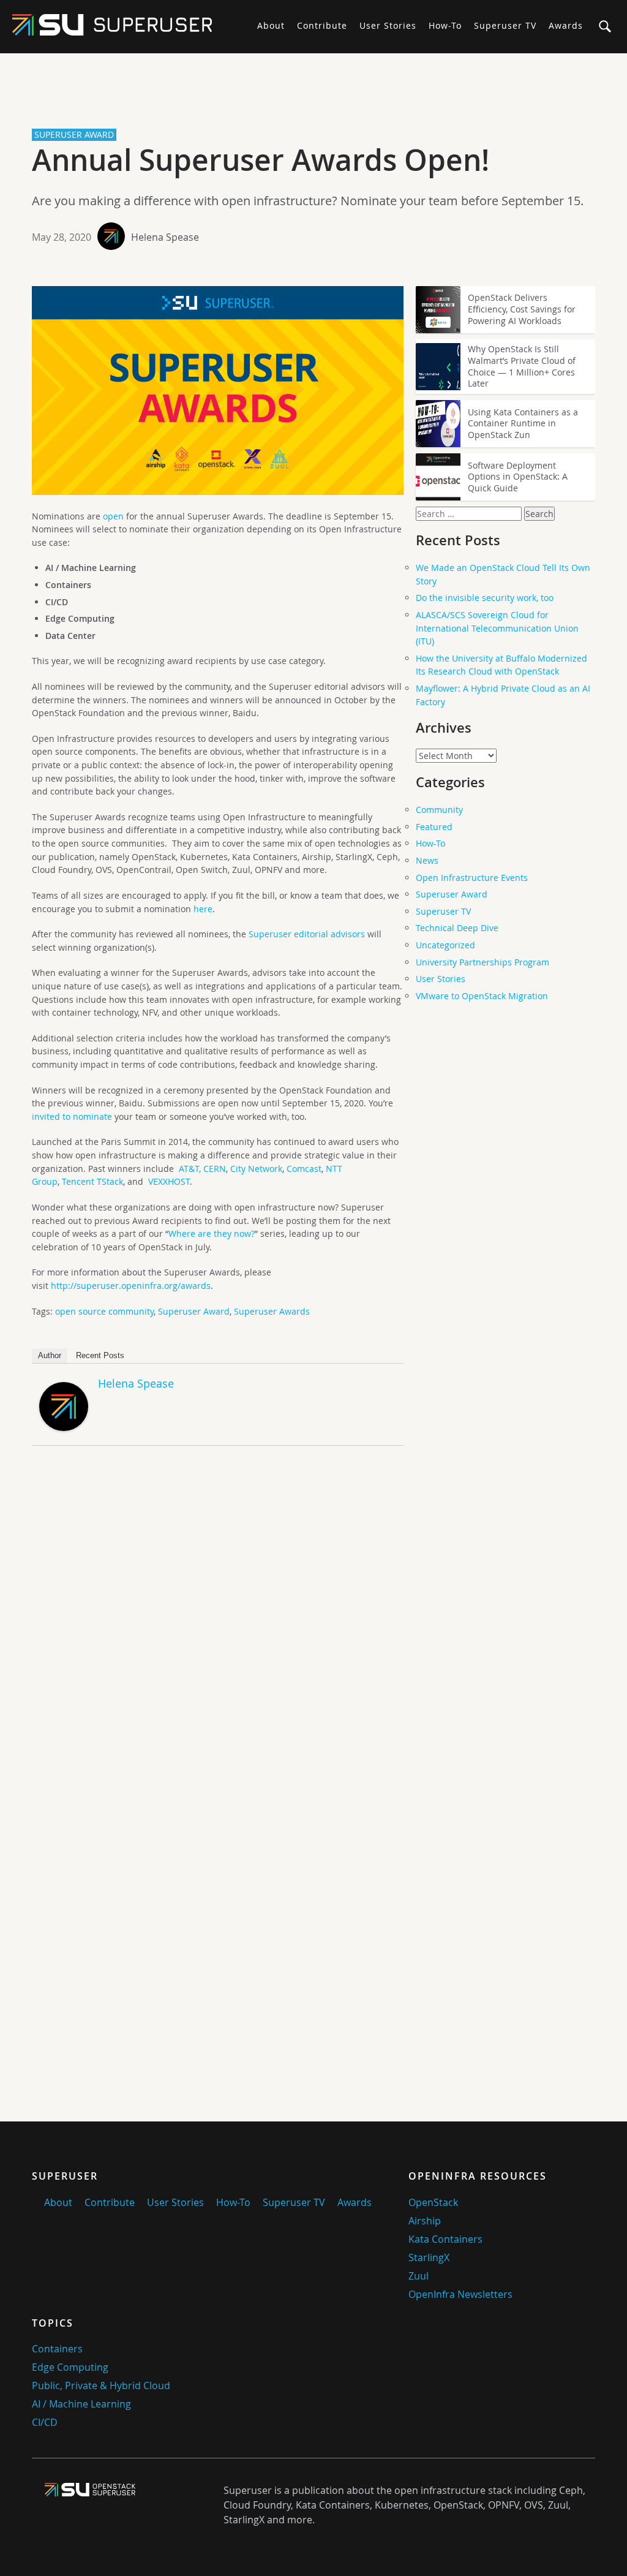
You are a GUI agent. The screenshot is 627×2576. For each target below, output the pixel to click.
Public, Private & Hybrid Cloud (101, 2385)
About (271, 25)
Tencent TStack (92, 1181)
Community (439, 810)
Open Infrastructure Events (472, 878)
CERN (215, 1169)
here (203, 909)
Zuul (419, 2276)
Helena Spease (165, 237)
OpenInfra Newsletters (460, 2294)
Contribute (322, 25)
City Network (256, 1169)
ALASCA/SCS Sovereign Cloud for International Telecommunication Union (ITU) (497, 628)
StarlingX (429, 2257)
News (427, 860)
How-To (445, 25)
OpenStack (433, 2202)
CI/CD (45, 2422)
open (113, 516)
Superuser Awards (272, 1311)
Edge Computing (70, 2367)
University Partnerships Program (482, 962)
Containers (57, 2349)
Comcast (304, 1169)
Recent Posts (100, 1355)
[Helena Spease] (64, 1428)
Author (50, 1355)
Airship (425, 2221)
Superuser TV (505, 25)
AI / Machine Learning (81, 2404)
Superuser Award (194, 1311)
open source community (104, 1311)
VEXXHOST (169, 1181)
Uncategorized (445, 945)
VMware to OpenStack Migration (482, 996)
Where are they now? (212, 1233)
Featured (434, 827)
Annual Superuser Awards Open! (261, 160)
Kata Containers (445, 2239)
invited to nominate (72, 1116)
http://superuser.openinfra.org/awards (131, 1286)
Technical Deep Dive (457, 928)
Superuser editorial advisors (307, 934)
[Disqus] (218, 1626)
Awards (566, 25)
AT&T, (190, 1169)
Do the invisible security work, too (485, 598)
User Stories (388, 25)
